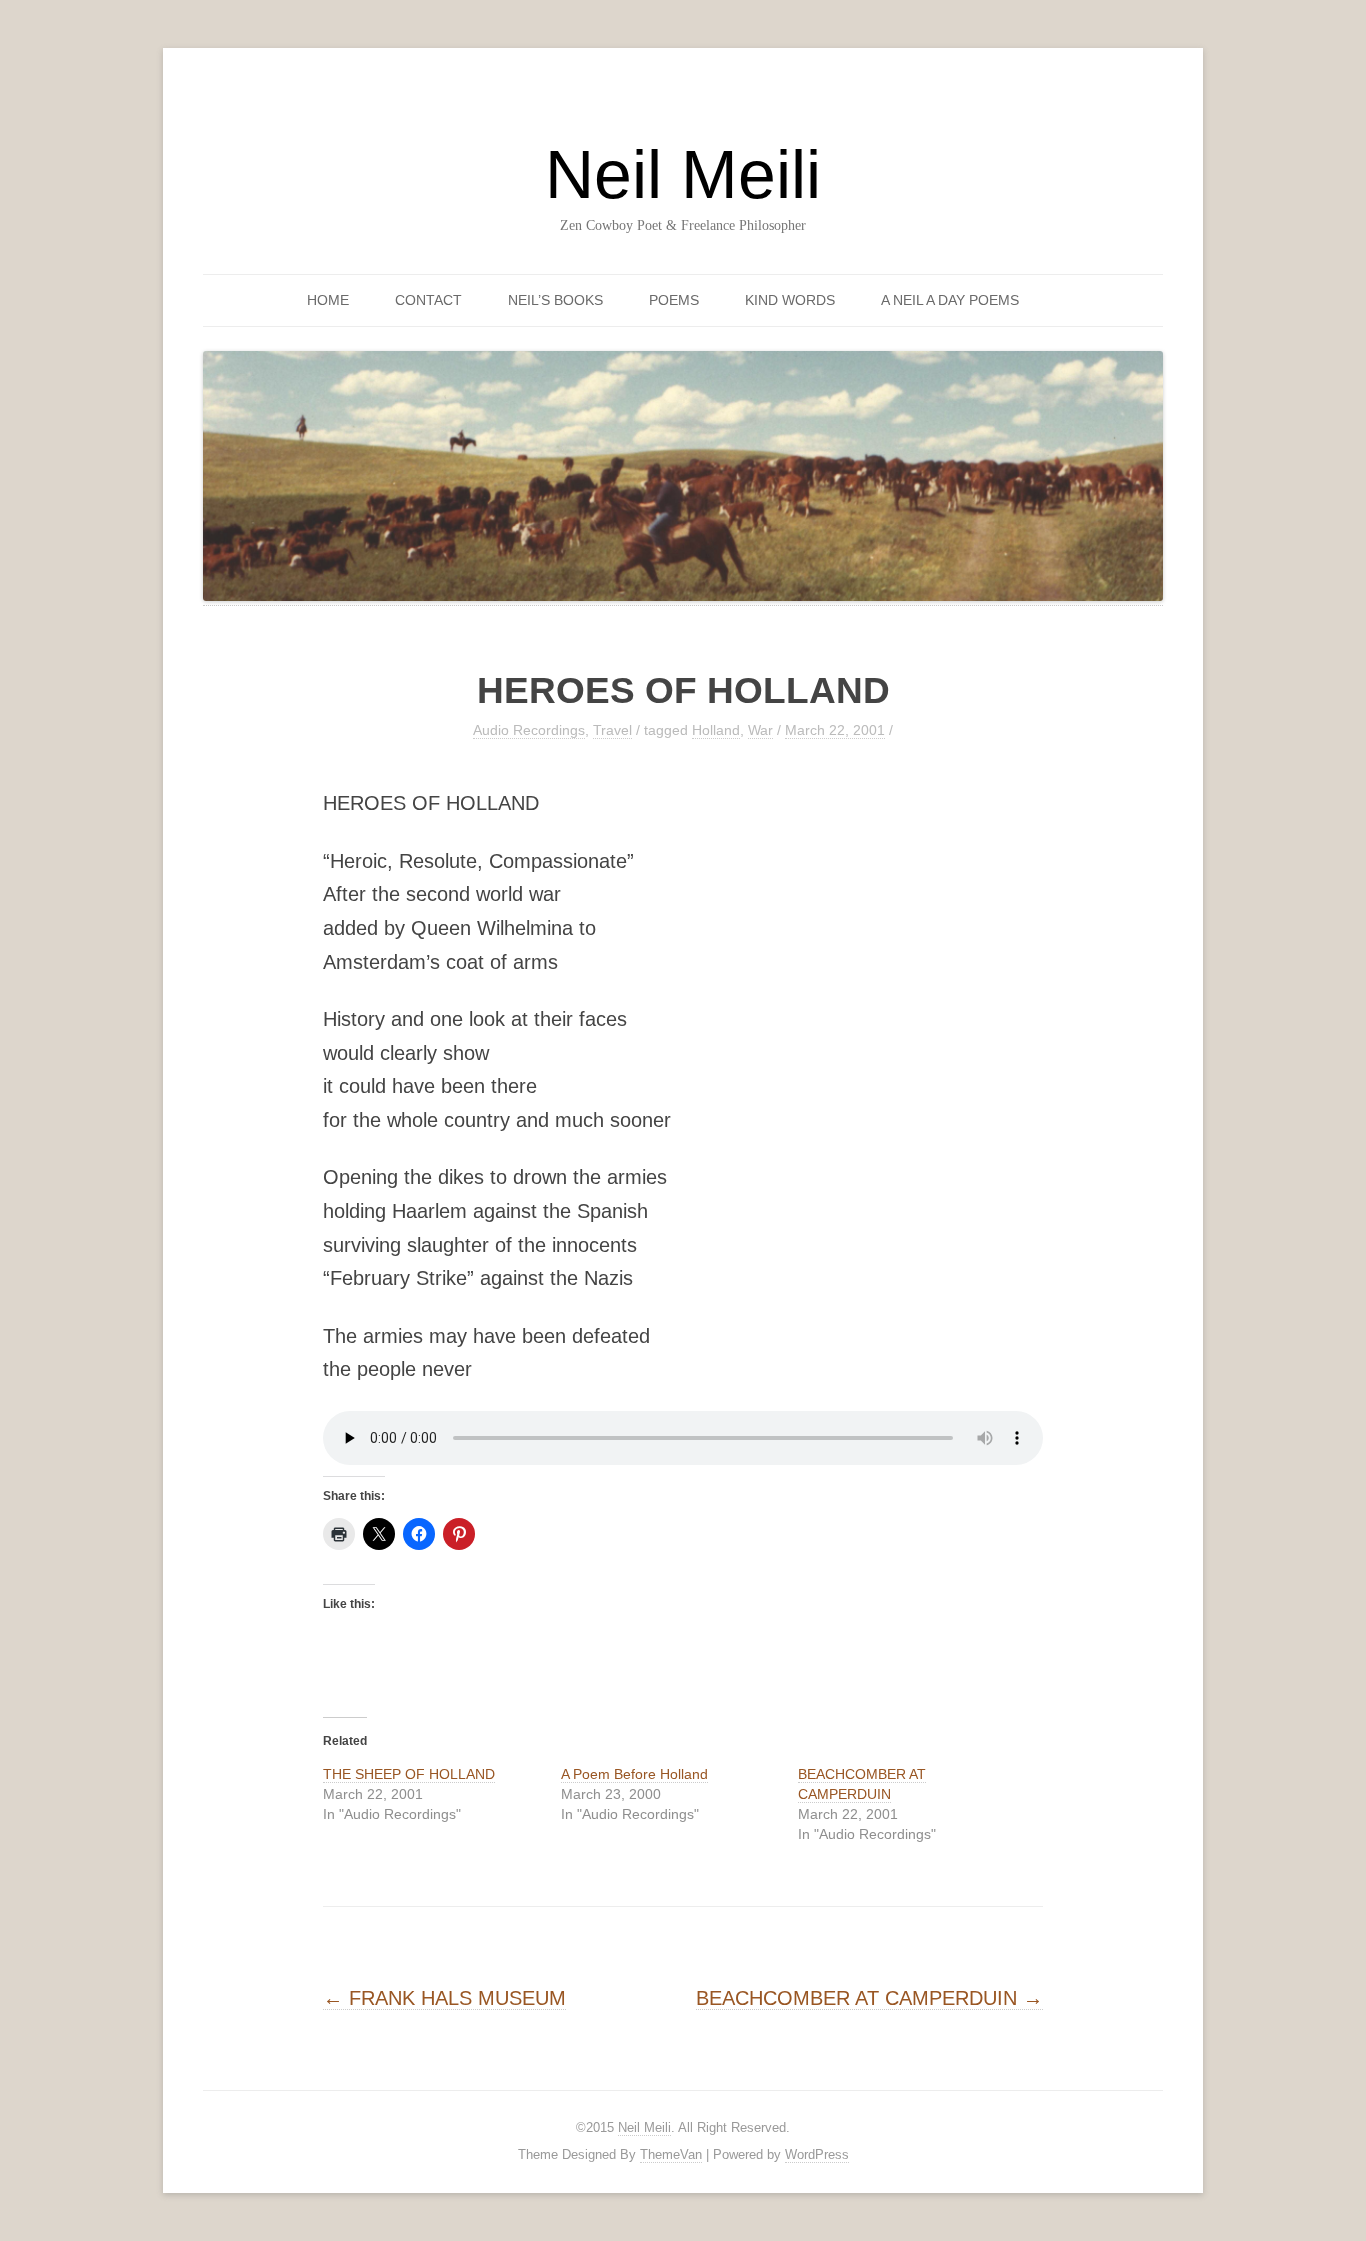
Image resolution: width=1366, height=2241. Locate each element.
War (760, 730)
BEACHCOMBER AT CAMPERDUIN (869, 1998)
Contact (428, 300)
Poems (674, 300)
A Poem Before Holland (634, 1774)
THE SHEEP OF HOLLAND (409, 1774)
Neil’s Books (555, 300)
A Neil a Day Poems (950, 300)
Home (328, 300)
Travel (612, 730)
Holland (716, 730)
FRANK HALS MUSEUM (444, 1998)
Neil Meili (683, 174)
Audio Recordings (529, 730)
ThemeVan (671, 2154)
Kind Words (790, 300)
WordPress (817, 2154)
